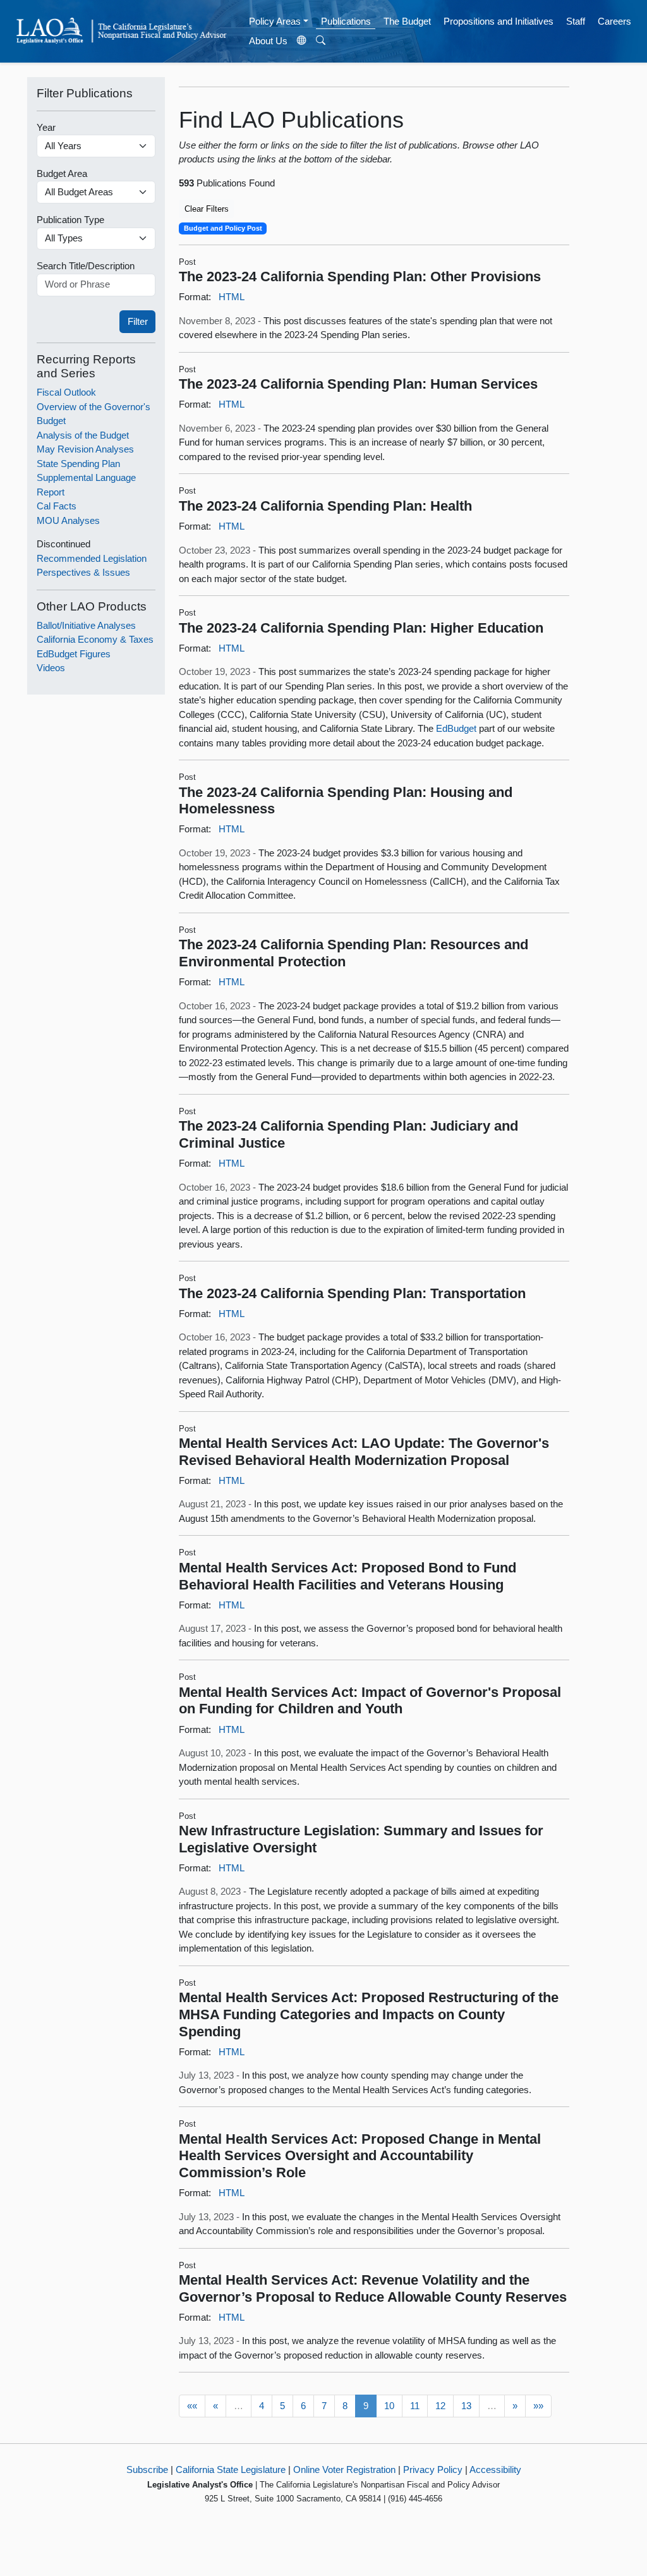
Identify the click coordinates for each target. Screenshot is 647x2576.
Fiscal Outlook (66, 392)
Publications (346, 21)
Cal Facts (57, 506)
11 (415, 2406)
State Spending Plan (78, 464)
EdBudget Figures (74, 654)
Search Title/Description (86, 266)
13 (466, 2406)
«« (192, 2406)
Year (46, 127)
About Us (268, 41)
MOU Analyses (68, 520)
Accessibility (495, 2470)
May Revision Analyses (85, 449)
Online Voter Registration (344, 2470)
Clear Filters (207, 209)
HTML (232, 297)
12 (440, 2406)
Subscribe (147, 2470)
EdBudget (456, 728)
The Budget (407, 21)
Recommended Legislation (92, 558)
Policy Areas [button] (275, 21)
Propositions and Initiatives (499, 21)
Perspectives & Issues (83, 572)
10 (389, 2406)
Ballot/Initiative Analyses (86, 625)
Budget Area (62, 173)
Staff (576, 21)
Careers (614, 21)
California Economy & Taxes (95, 639)
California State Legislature (231, 2470)
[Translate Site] (302, 41)
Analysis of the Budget (83, 435)
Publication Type (70, 220)
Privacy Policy (433, 2470)
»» (538, 2406)
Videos (51, 668)
